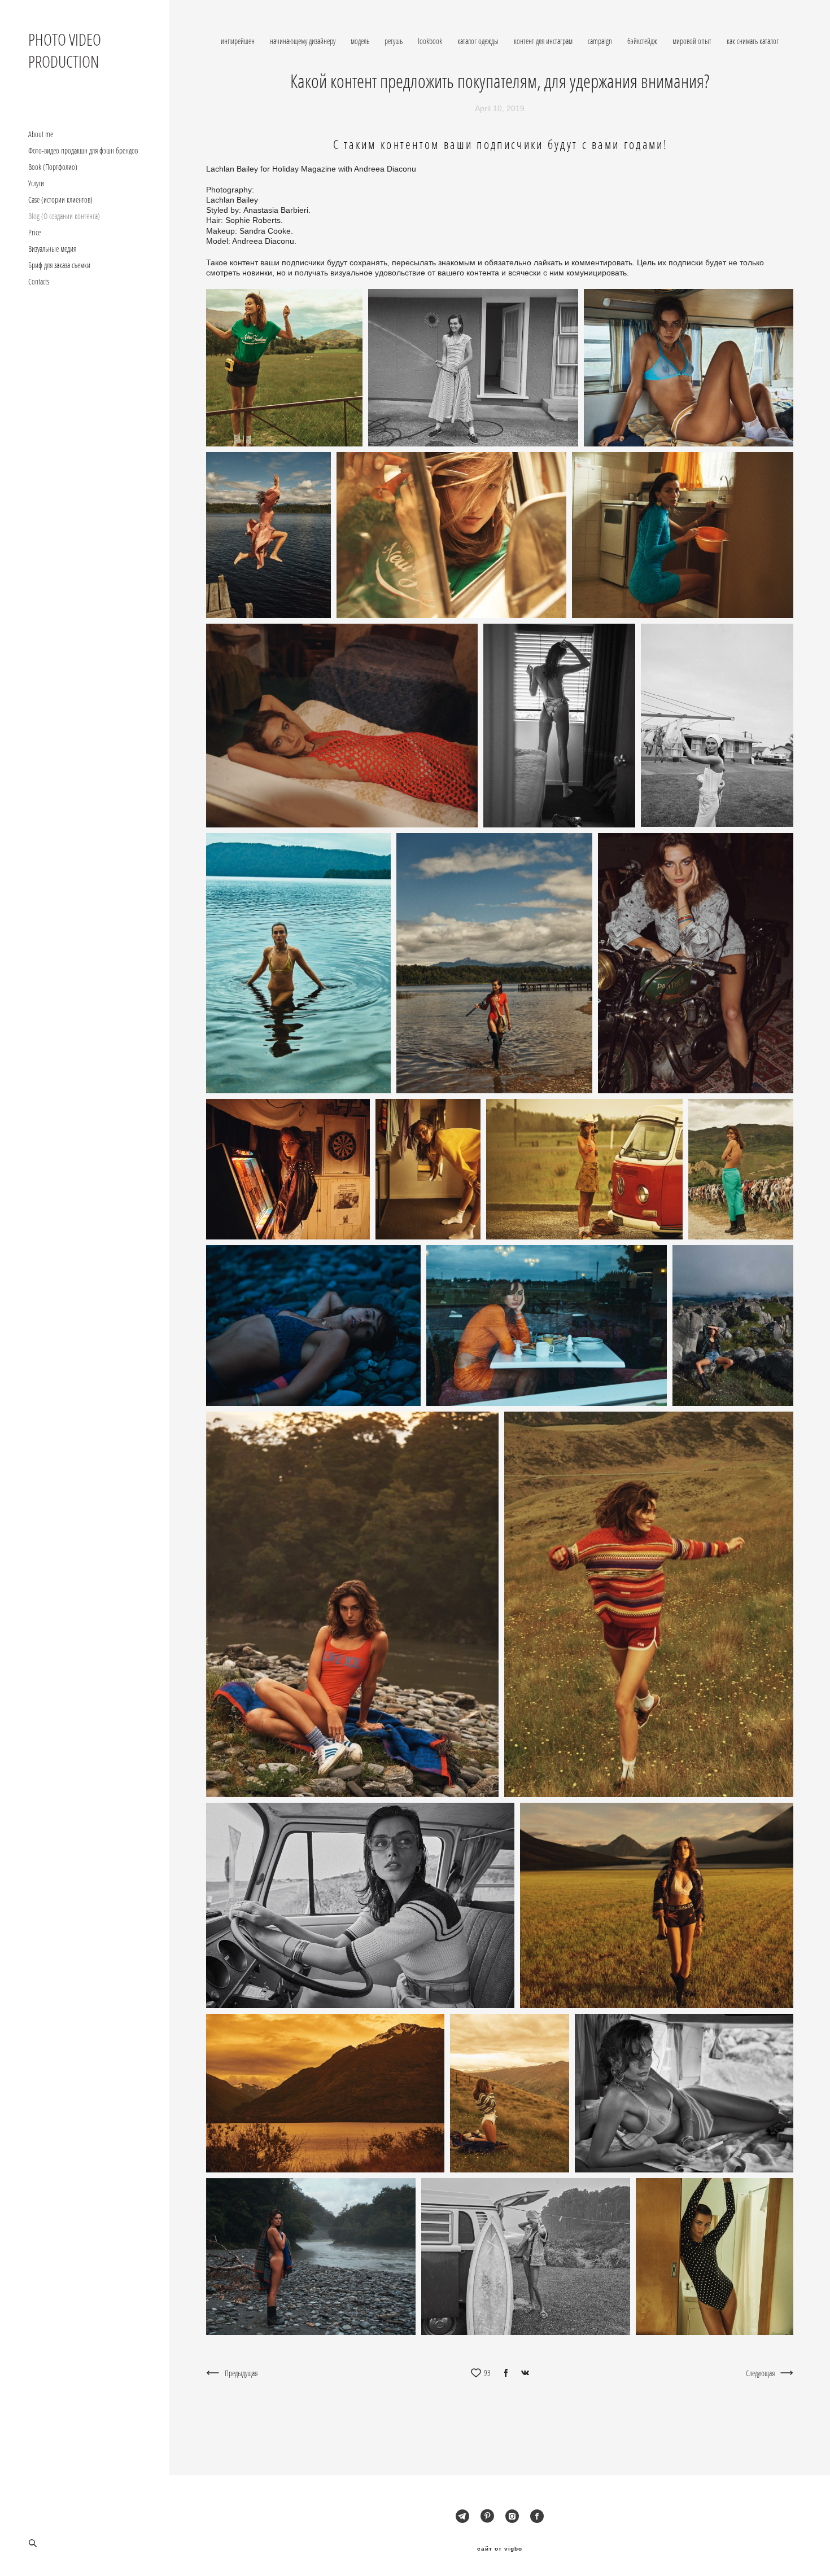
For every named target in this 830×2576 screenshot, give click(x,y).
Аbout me (41, 134)
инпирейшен (239, 41)
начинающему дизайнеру (303, 41)
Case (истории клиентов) (60, 200)
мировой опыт (693, 41)
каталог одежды (479, 41)
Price (34, 233)
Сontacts (39, 282)
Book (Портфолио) (53, 167)
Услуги (36, 183)
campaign (601, 41)
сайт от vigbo (500, 2549)
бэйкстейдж (643, 41)
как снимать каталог (753, 41)
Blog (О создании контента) (64, 216)
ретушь (394, 41)
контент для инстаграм (544, 41)
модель (361, 41)
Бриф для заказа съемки (59, 265)
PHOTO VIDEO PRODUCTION (65, 50)
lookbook (431, 41)
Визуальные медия (52, 249)
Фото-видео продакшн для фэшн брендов (83, 151)
